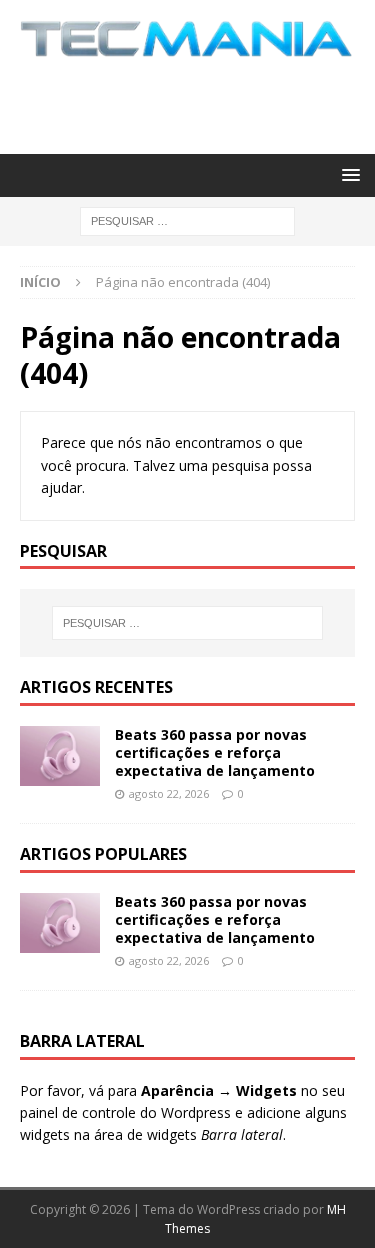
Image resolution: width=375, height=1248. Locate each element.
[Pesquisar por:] (187, 219)
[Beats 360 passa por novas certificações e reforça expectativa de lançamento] (60, 756)
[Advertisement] (197, 103)
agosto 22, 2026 (169, 793)
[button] (347, 174)
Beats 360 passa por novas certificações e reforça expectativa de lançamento (215, 752)
